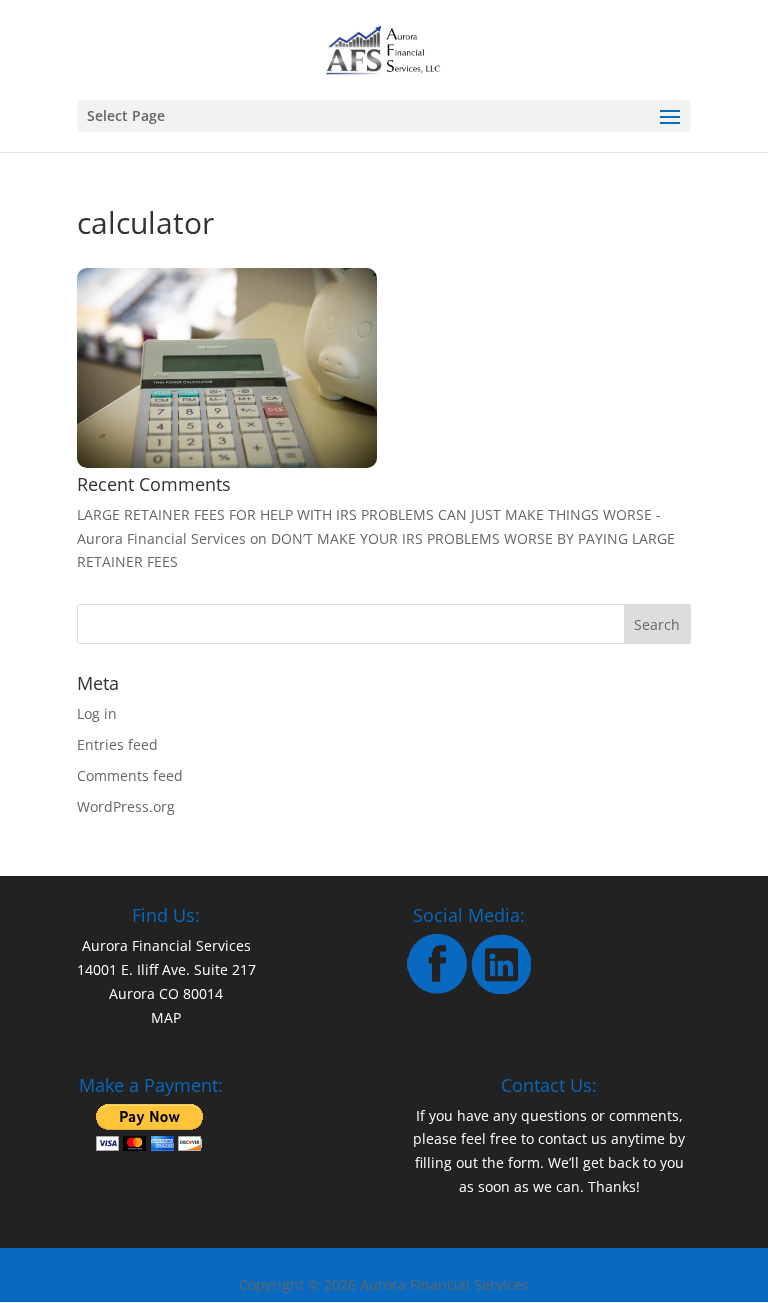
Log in (97, 713)
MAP (166, 1017)
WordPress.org (126, 806)
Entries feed (117, 744)
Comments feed (130, 775)
